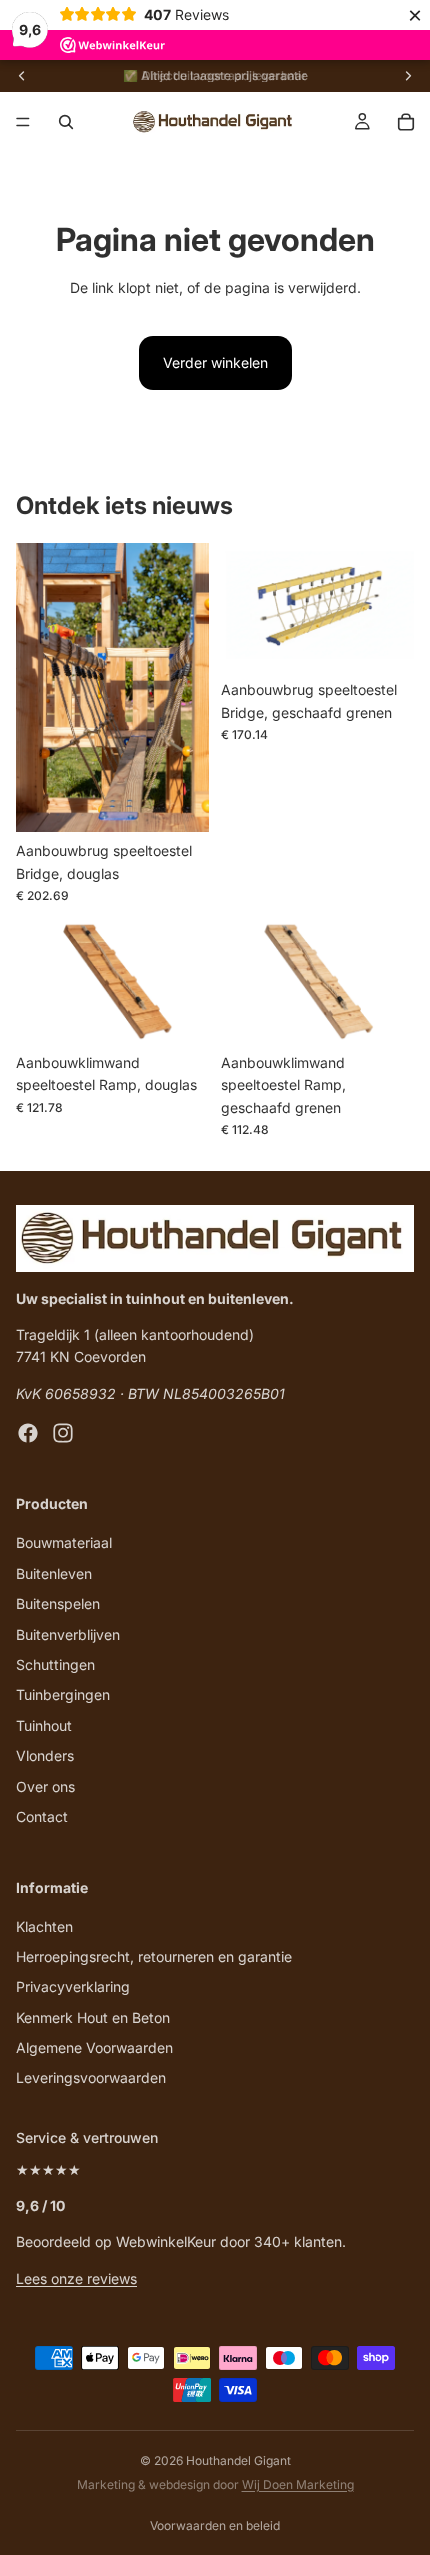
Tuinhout (44, 1725)
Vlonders (45, 1755)
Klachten (44, 1926)
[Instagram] (63, 1434)
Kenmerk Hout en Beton (93, 2017)
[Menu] (23, 122)
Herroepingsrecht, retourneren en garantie (154, 1956)
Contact (42, 1816)
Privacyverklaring (73, 1987)
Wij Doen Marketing (298, 2484)
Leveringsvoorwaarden (91, 2078)
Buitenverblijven (68, 1634)
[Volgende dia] (408, 76)
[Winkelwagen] (406, 122)
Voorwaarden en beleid (215, 2525)
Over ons (45, 1786)
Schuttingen (55, 1664)
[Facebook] (28, 1434)
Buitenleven (54, 1573)
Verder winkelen (215, 362)
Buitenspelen (58, 1603)
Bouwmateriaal (64, 1543)
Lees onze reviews (76, 2278)
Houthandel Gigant (238, 2460)
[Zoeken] (66, 122)
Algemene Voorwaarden (94, 2047)
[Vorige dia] (22, 76)
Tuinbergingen (63, 1695)
